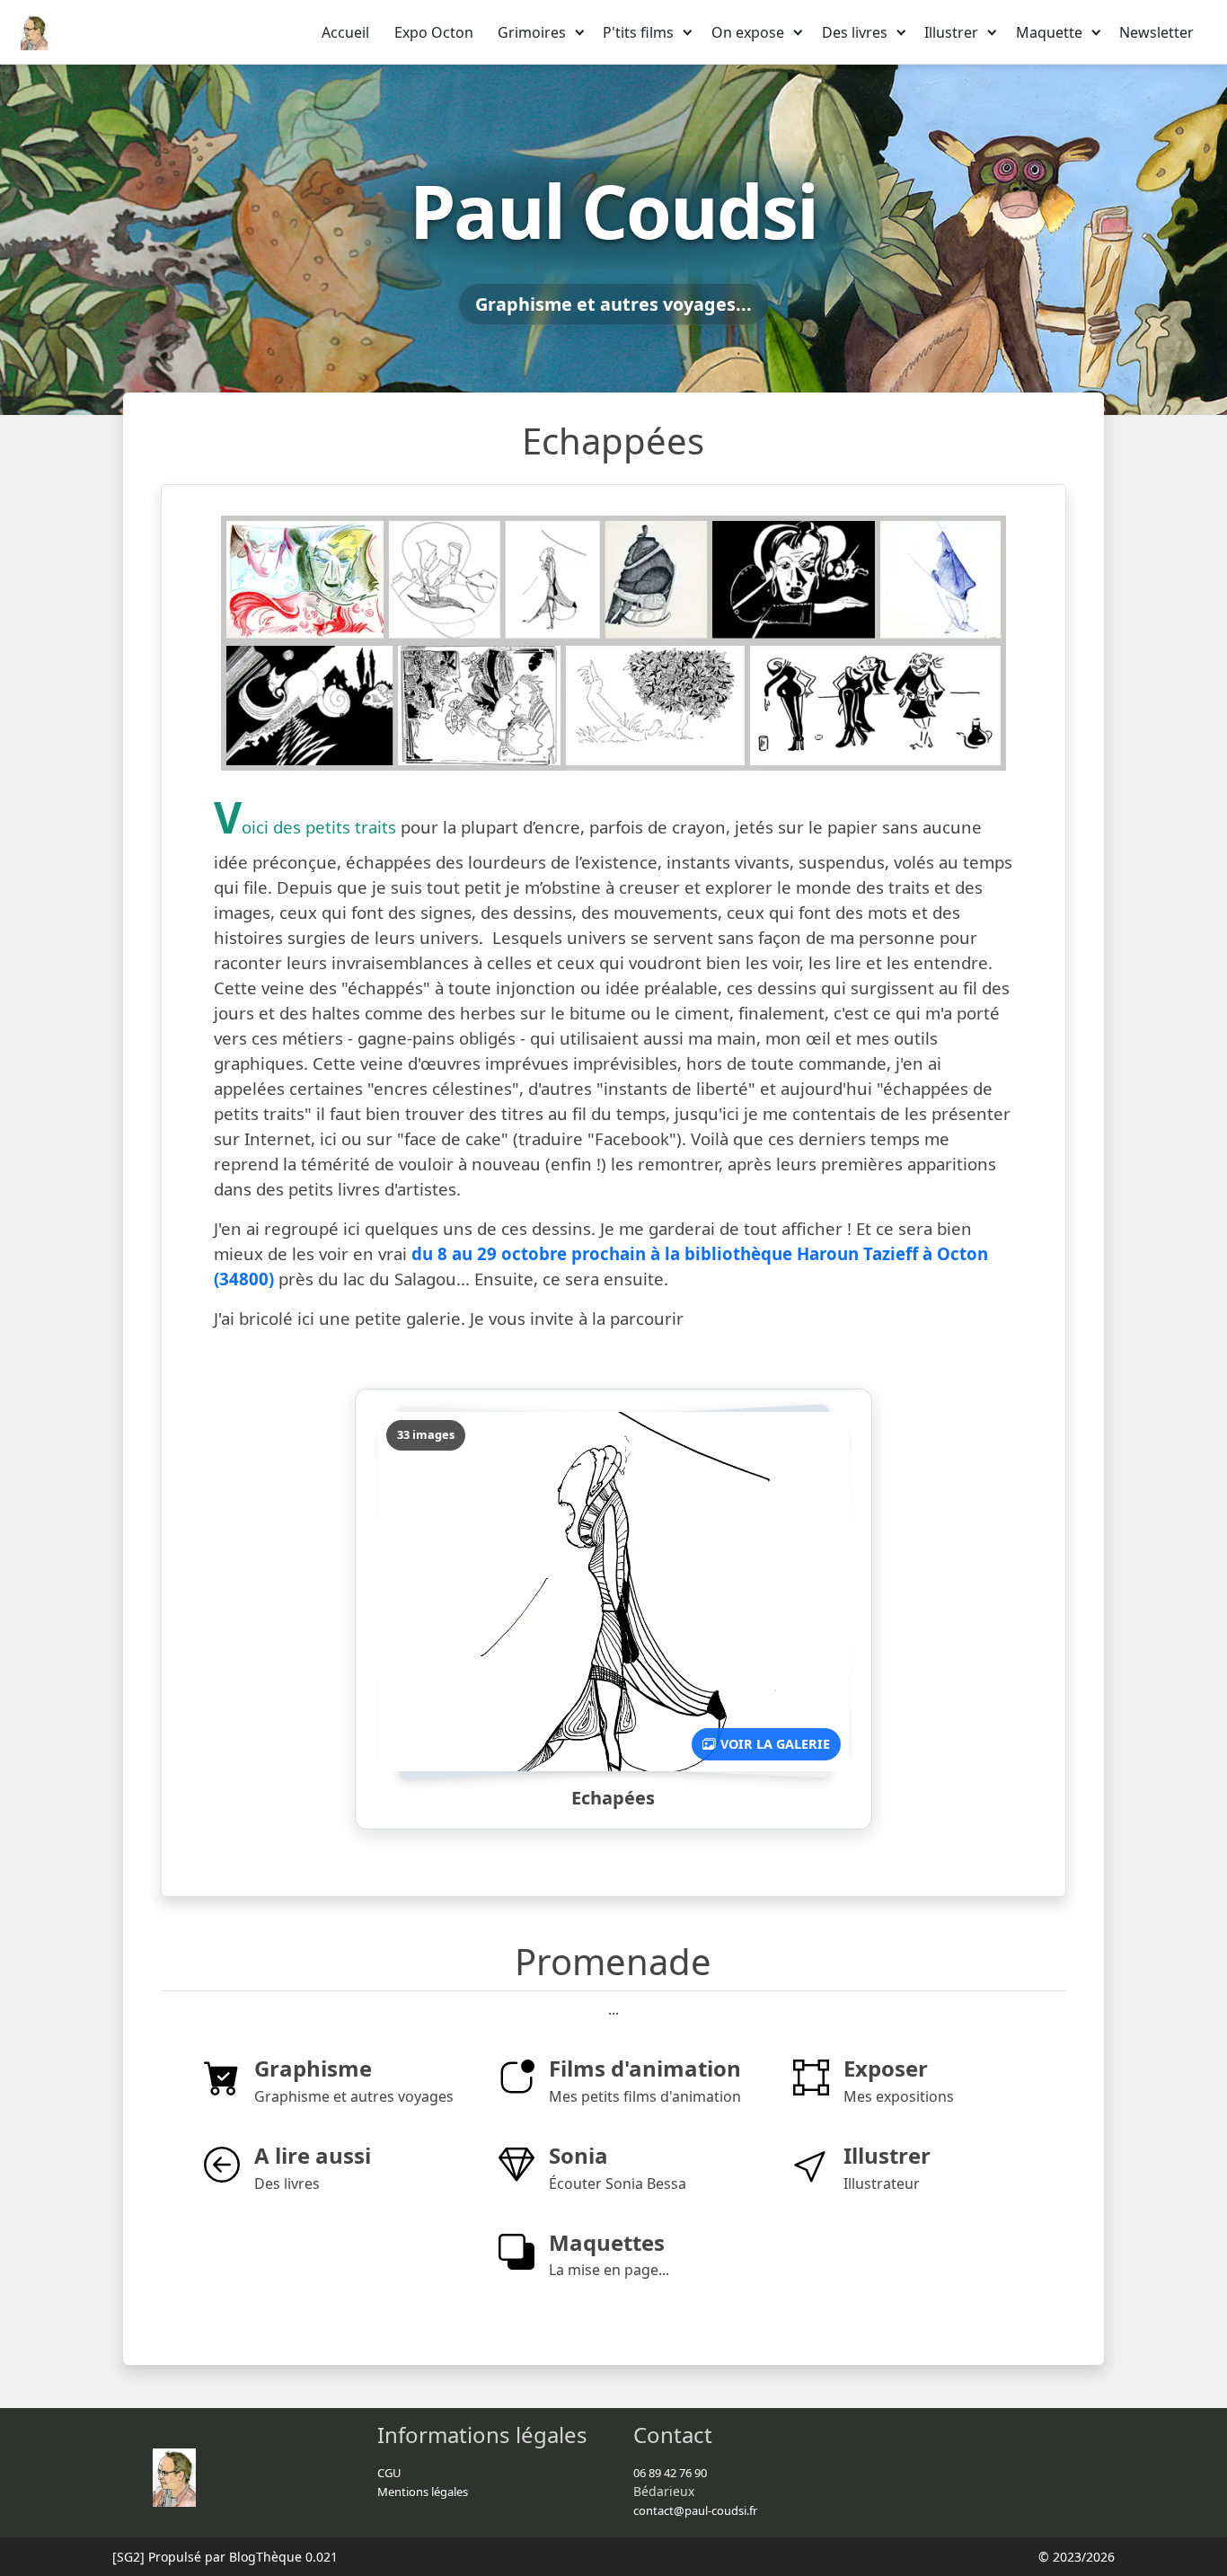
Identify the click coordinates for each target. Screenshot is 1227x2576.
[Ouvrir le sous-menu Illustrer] (993, 32)
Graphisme (313, 2068)
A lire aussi (313, 2155)
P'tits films (638, 32)
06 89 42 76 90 (670, 2473)
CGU (389, 2473)
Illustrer (951, 32)
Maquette (1049, 32)
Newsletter (1156, 32)
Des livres (855, 32)
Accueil (345, 32)
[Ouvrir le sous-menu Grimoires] (580, 32)
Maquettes (607, 2242)
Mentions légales (423, 2492)
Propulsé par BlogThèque (225, 2557)
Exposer (886, 2068)
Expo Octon (434, 32)
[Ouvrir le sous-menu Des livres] (902, 32)
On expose (748, 32)
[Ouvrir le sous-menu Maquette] (1097, 32)
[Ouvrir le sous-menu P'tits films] (688, 32)
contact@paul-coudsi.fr (695, 2510)
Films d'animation (645, 2068)
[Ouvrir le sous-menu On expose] (799, 32)
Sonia (578, 2155)
